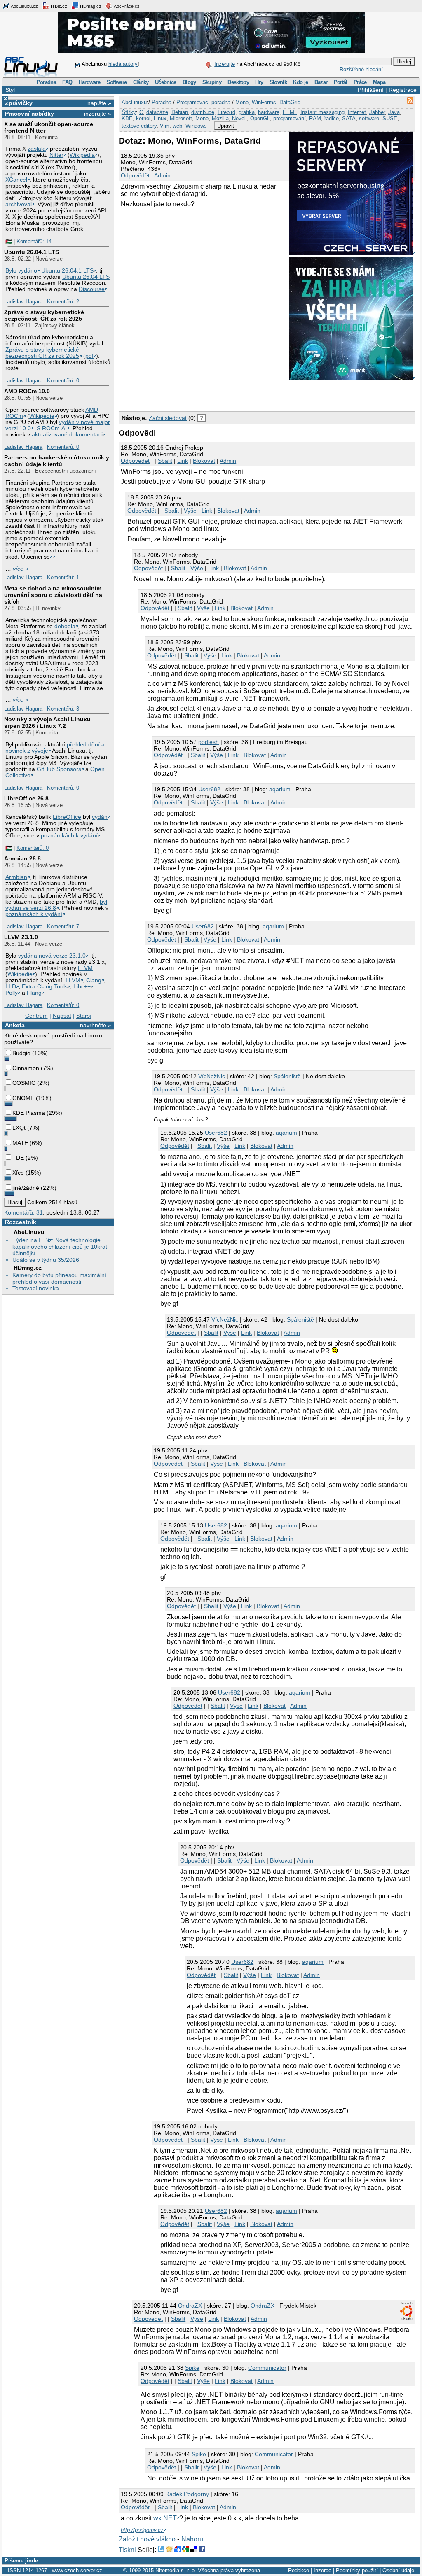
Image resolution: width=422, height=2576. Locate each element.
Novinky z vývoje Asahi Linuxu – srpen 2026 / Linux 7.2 (50, 723)
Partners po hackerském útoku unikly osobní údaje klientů (57, 461)
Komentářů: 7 (63, 927)
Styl (10, 90)
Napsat (62, 1016)
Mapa (379, 82)
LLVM (85, 968)
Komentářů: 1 (63, 577)
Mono (202, 118)
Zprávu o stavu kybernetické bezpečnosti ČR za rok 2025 (42, 353)
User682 (209, 789)
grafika (247, 112)
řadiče (332, 118)
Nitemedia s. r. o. (176, 2570)
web (177, 126)
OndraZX (190, 2306)
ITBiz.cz (58, 6)
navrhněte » (96, 1025)
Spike (192, 2368)
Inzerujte (225, 64)
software (369, 118)
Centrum (36, 1016)
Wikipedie (42, 416)
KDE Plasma (29, 1113)
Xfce (18, 1173)
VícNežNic (212, 1076)
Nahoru (192, 2539)
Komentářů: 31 (23, 1212)
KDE (127, 118)
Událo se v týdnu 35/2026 (46, 1260)
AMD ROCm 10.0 (27, 391)
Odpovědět (135, 175)
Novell (239, 118)
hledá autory (123, 64)
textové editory (139, 126)
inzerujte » (98, 114)
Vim (165, 126)
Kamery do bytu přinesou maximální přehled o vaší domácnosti (59, 1278)
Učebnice (166, 82)
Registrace (403, 90)
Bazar (321, 82)
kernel (143, 118)
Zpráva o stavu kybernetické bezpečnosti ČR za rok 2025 (44, 315)
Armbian (16, 877)
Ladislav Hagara (23, 302)
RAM (315, 118)
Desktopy (238, 82)
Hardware (90, 82)
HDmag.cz (90, 6)
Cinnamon (26, 1068)
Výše (190, 511)
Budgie (21, 1053)
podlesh (209, 742)
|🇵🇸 (8, 241)
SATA (349, 118)
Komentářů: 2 (63, 302)
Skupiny (212, 82)
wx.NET (165, 2518)
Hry (259, 82)
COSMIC (24, 1083)
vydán (100, 817)
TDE (18, 1158)
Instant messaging (322, 112)
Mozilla (220, 118)
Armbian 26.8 (22, 858)
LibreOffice (67, 817)
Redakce (299, 2570)
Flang (34, 993)
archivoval (19, 204)
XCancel (16, 180)
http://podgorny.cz (142, 2530)
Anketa (15, 1025)
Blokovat (204, 461)
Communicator (267, 2368)
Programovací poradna (203, 102)
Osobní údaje (398, 2570)
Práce (360, 82)
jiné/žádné (26, 1188)
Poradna (46, 82)
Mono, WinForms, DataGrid (268, 102)
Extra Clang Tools (45, 987)
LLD (11, 987)
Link (183, 461)
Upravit (226, 126)
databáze (157, 112)
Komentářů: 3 (63, 709)
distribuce (203, 112)
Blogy (189, 82)
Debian (180, 112)
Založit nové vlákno (147, 2539)
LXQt (19, 1128)
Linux (160, 118)
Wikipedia (82, 155)
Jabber (377, 112)
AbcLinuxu (29, 1232)
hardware (269, 112)
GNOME (23, 1098)
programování (290, 118)
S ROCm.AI (52, 428)
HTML (290, 112)
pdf (89, 356)
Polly (12, 993)
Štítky (129, 112)
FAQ (67, 82)
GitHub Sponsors (59, 769)
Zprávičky (19, 103)
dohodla (65, 626)
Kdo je (300, 82)
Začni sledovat (168, 418)
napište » (99, 103)
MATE (20, 1143)
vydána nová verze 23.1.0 (52, 956)
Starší (84, 1016)
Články (141, 82)
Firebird (226, 112)
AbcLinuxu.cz (24, 6)
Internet (357, 112)
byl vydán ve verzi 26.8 (56, 905)
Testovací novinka (36, 1288)
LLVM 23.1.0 (21, 937)
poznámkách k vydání (69, 836)
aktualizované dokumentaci (67, 435)
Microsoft (181, 118)
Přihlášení (371, 90)
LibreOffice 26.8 (26, 798)
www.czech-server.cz (77, 2570)
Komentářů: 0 (63, 381)
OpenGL (260, 118)
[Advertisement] (215, 394)
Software (117, 82)
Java (394, 112)
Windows (196, 126)
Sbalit (165, 461)
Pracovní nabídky (29, 114)
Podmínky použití (357, 2570)
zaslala (37, 149)
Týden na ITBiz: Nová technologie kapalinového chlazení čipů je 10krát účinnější (60, 1247)
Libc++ (82, 987)
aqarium (280, 789)
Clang (94, 980)
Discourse (92, 289)
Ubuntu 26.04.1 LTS (32, 252)
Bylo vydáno (21, 271)
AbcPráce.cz (126, 6)
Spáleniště (287, 1076)
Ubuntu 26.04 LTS (86, 277)
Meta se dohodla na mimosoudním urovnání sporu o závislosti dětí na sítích (53, 595)
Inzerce (322, 2570)
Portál (341, 82)
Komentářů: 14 (34, 241)
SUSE (390, 118)
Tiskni (127, 2550)
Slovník (278, 82)
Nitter (56, 155)
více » (21, 569)
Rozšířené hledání (361, 69)
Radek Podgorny (187, 2494)
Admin (162, 175)
